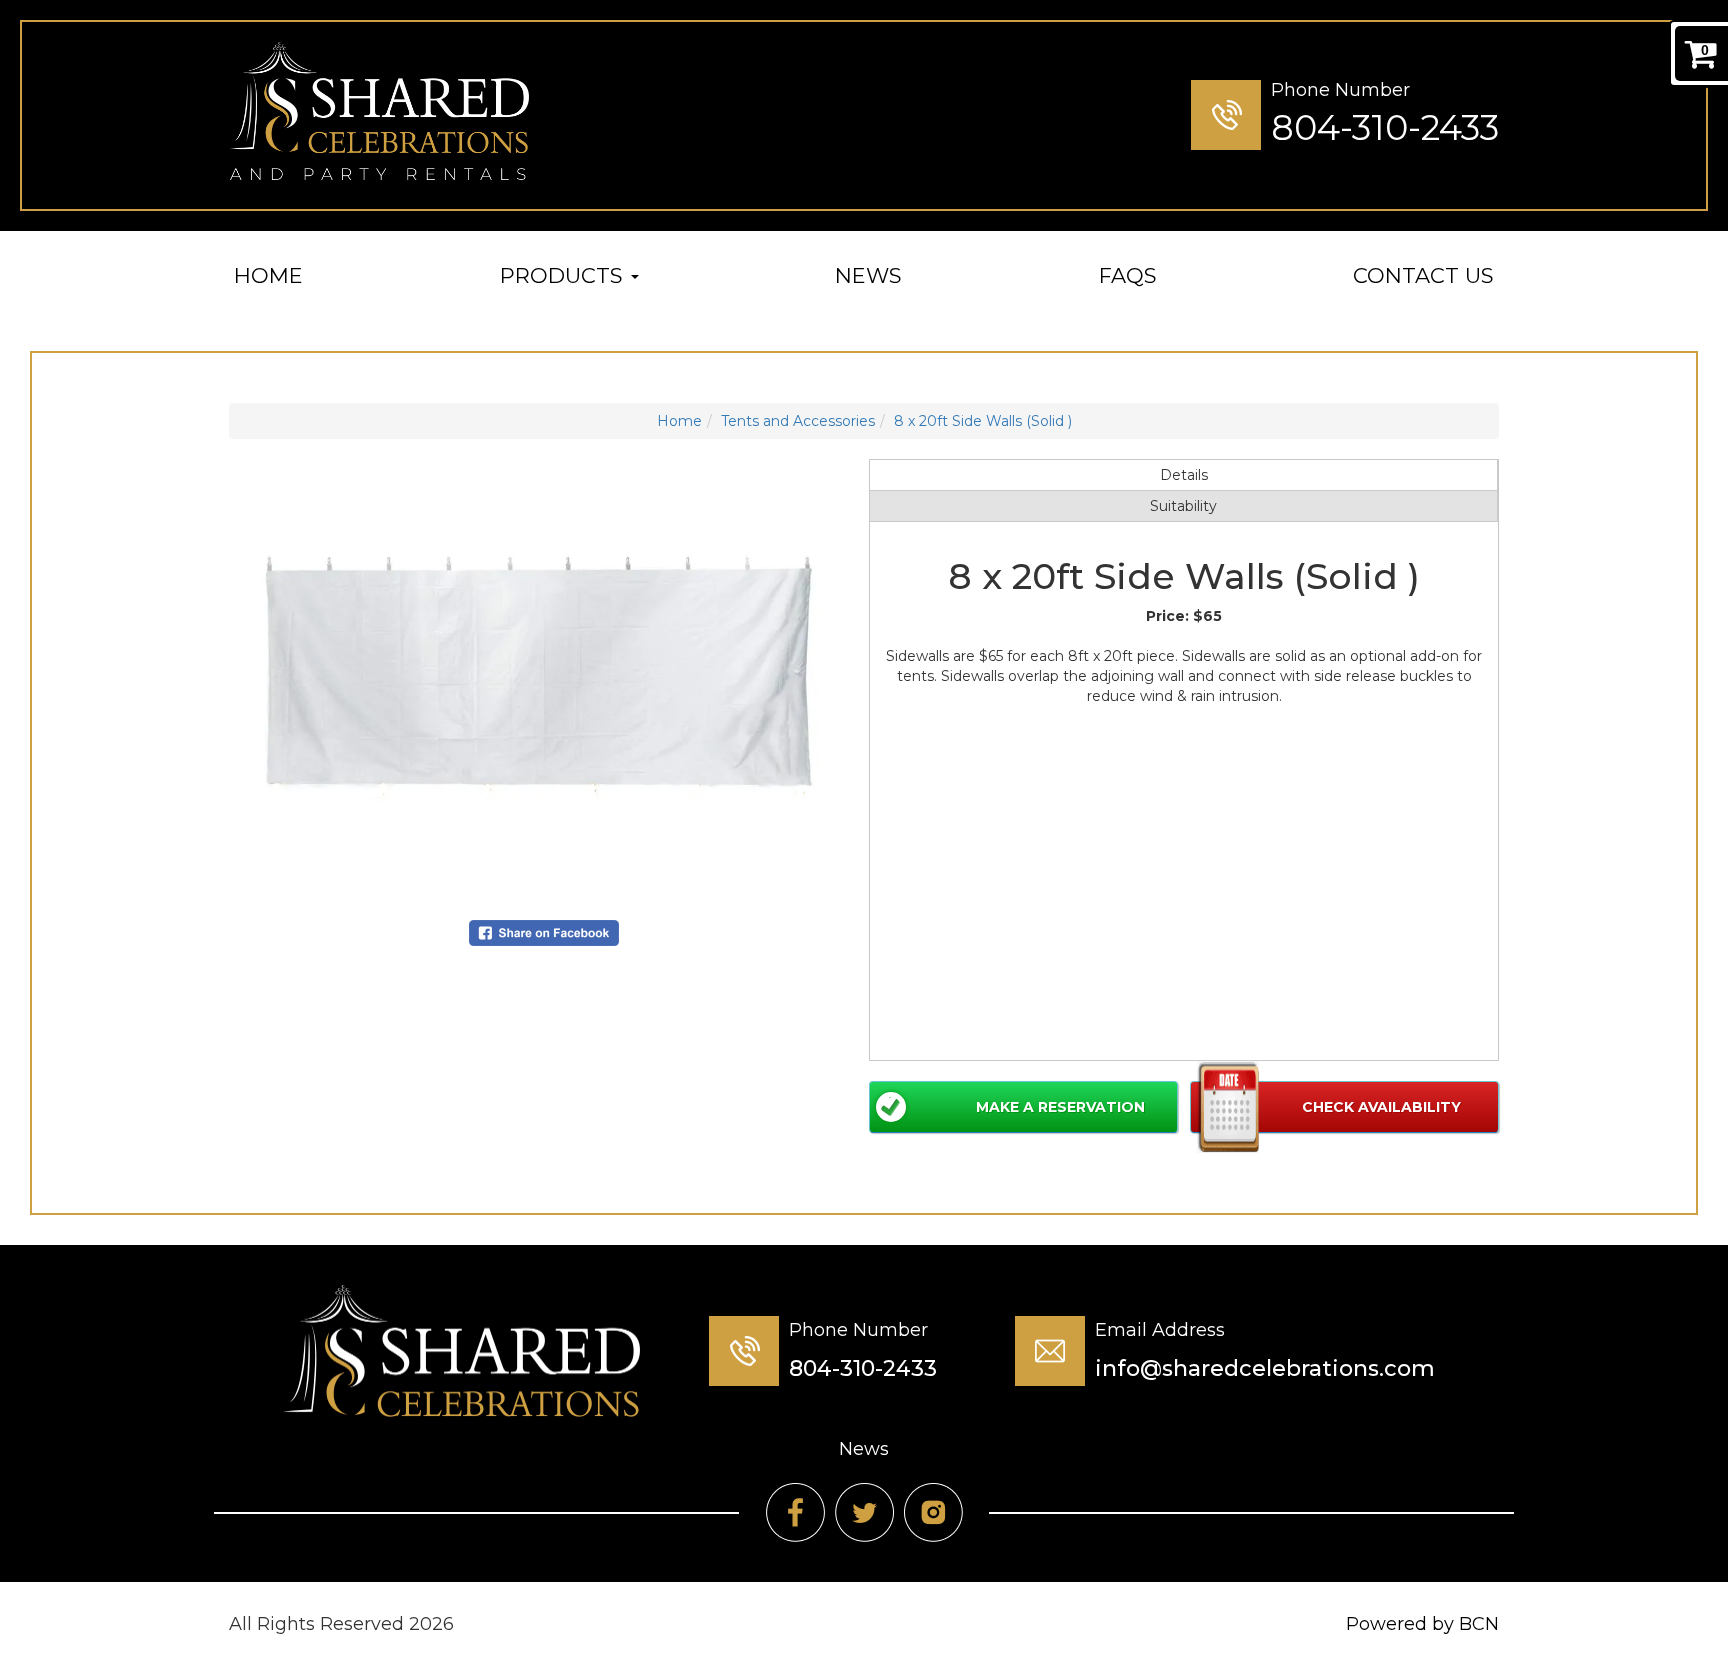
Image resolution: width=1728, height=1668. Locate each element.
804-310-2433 (1385, 127)
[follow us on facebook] (795, 1512)
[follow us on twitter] (864, 1512)
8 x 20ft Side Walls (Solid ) (983, 421)
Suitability (1183, 506)
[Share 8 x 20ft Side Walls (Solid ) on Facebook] (544, 932)
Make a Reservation (1060, 1107)
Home (268, 275)
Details (1184, 475)
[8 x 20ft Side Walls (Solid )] (544, 679)
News (868, 275)
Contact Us (1423, 275)
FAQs (1128, 275)
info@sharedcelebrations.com (1265, 1368)
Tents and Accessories (798, 421)
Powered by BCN (1422, 1624)
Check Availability (1381, 1107)
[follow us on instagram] (933, 1512)
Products (564, 275)
